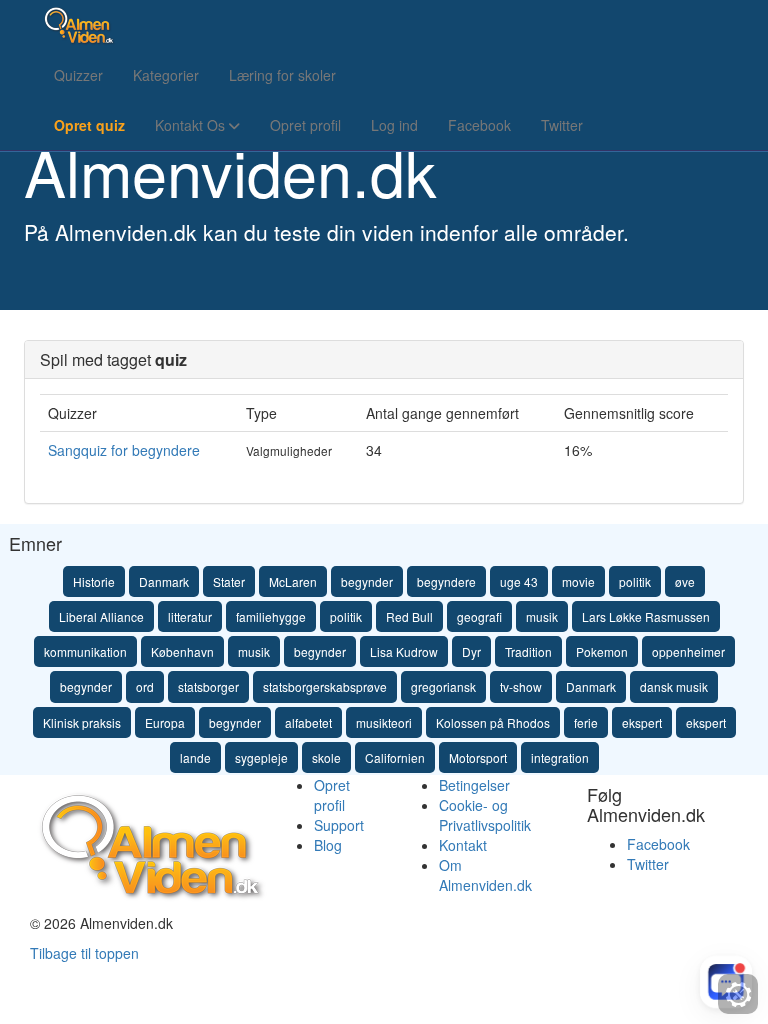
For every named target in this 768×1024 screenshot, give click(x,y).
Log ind (394, 125)
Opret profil (305, 125)
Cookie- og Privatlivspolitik (485, 815)
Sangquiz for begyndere (124, 450)
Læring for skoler (282, 75)
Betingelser (474, 785)
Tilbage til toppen (84, 953)
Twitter (562, 125)
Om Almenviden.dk (485, 875)
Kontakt (463, 845)
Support (339, 825)
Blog (328, 845)
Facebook (479, 125)
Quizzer (78, 75)
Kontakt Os (192, 125)
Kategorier (166, 75)
